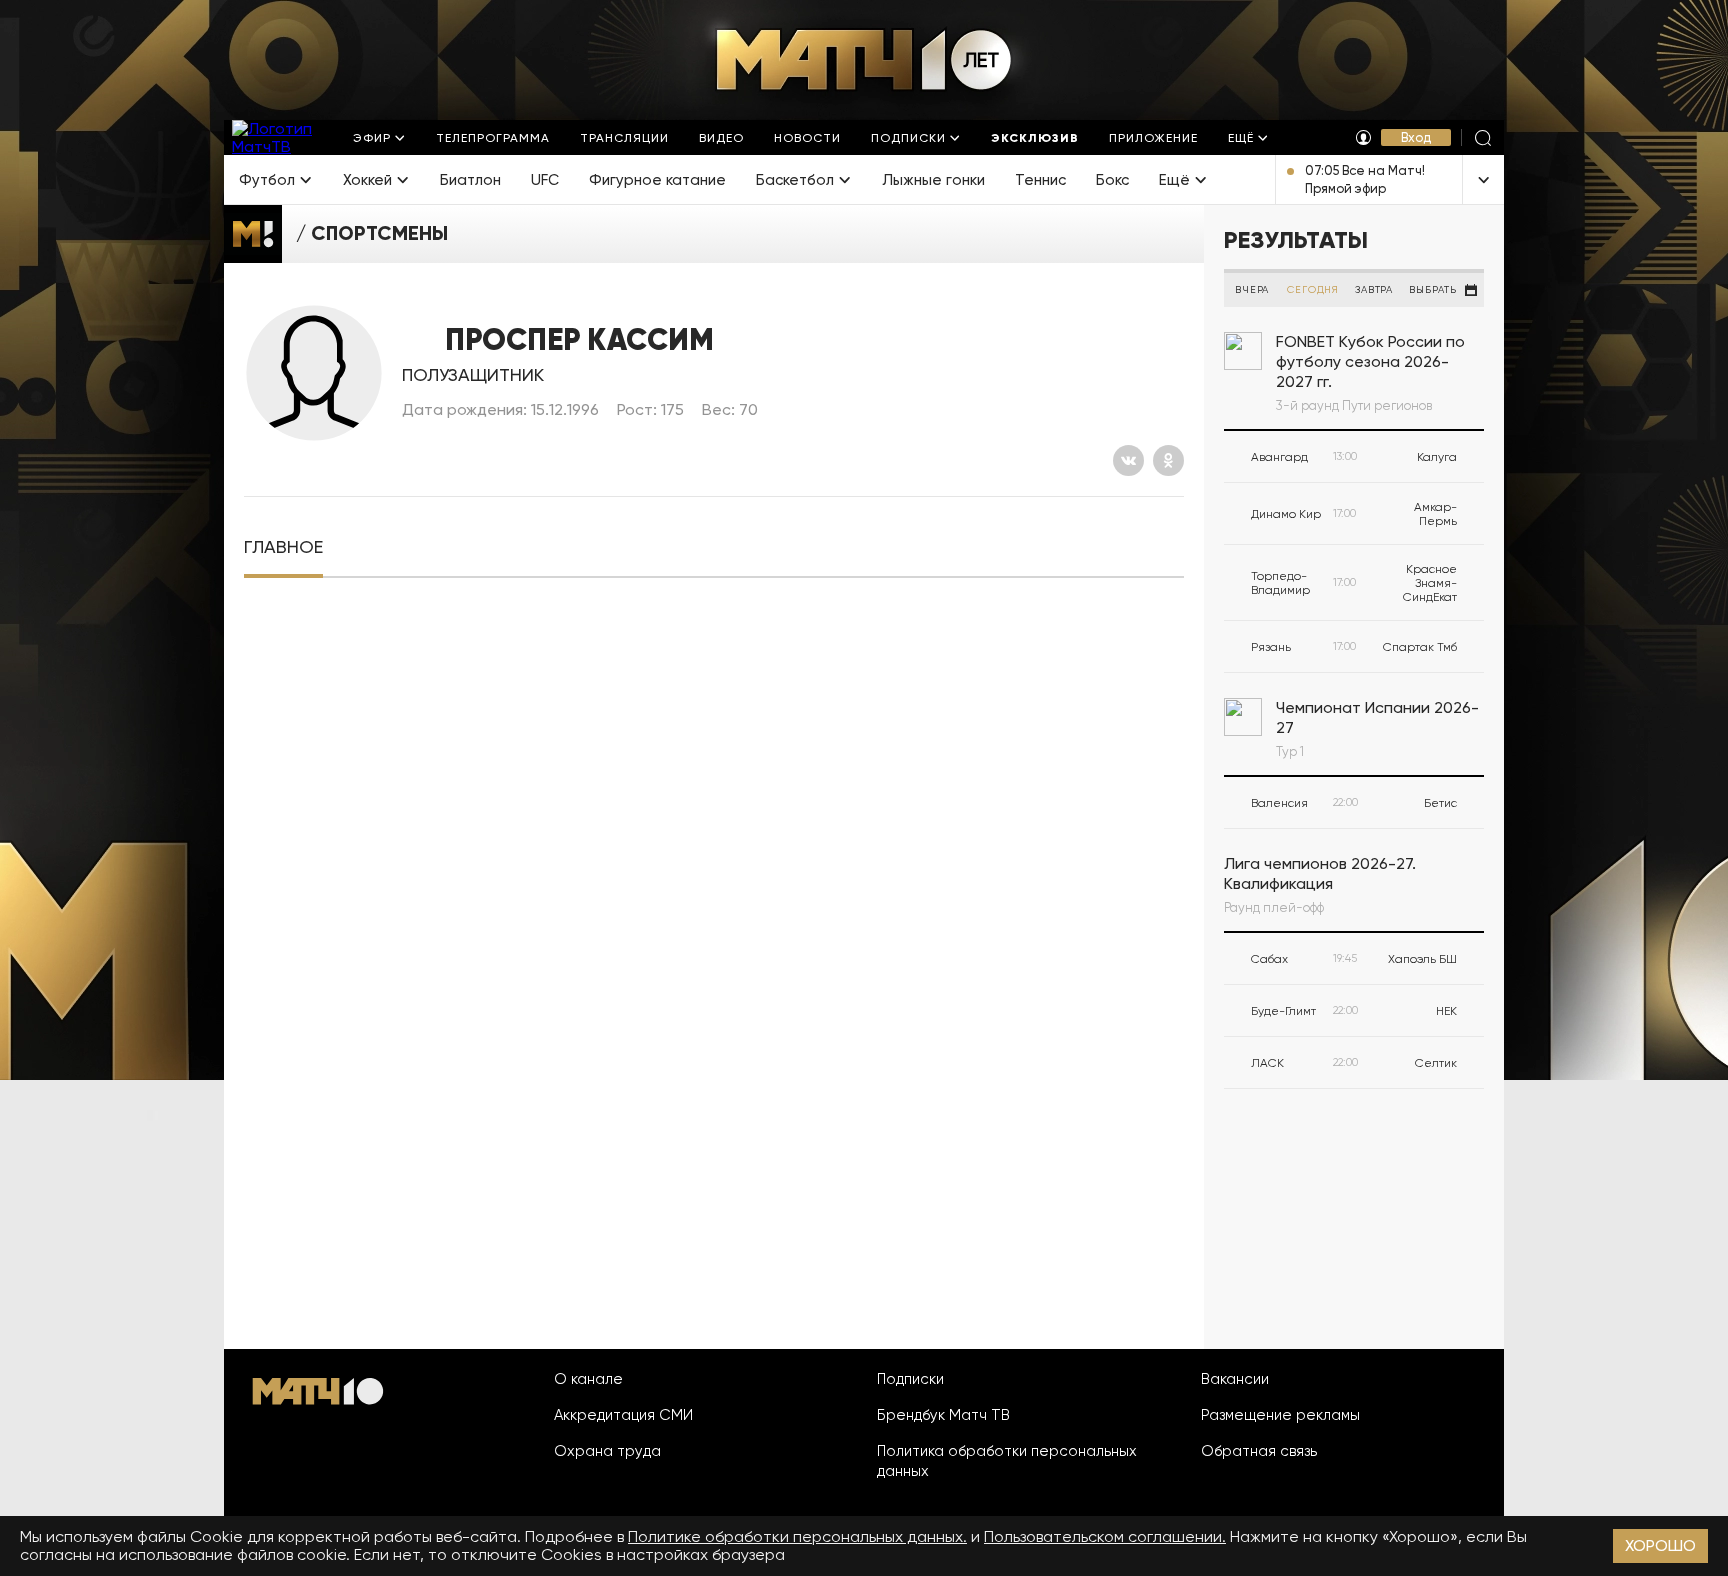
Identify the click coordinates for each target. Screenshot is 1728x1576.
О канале (588, 1379)
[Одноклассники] (1168, 460)
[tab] (283, 547)
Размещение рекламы (1280, 1415)
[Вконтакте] (1128, 460)
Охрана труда (607, 1451)
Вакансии (1235, 1379)
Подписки (910, 1379)
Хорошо (1660, 1545)
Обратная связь (1259, 1451)
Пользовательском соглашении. (1105, 1536)
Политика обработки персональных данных (1007, 1461)
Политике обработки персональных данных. (797, 1536)
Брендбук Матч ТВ (943, 1415)
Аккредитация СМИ (623, 1415)
